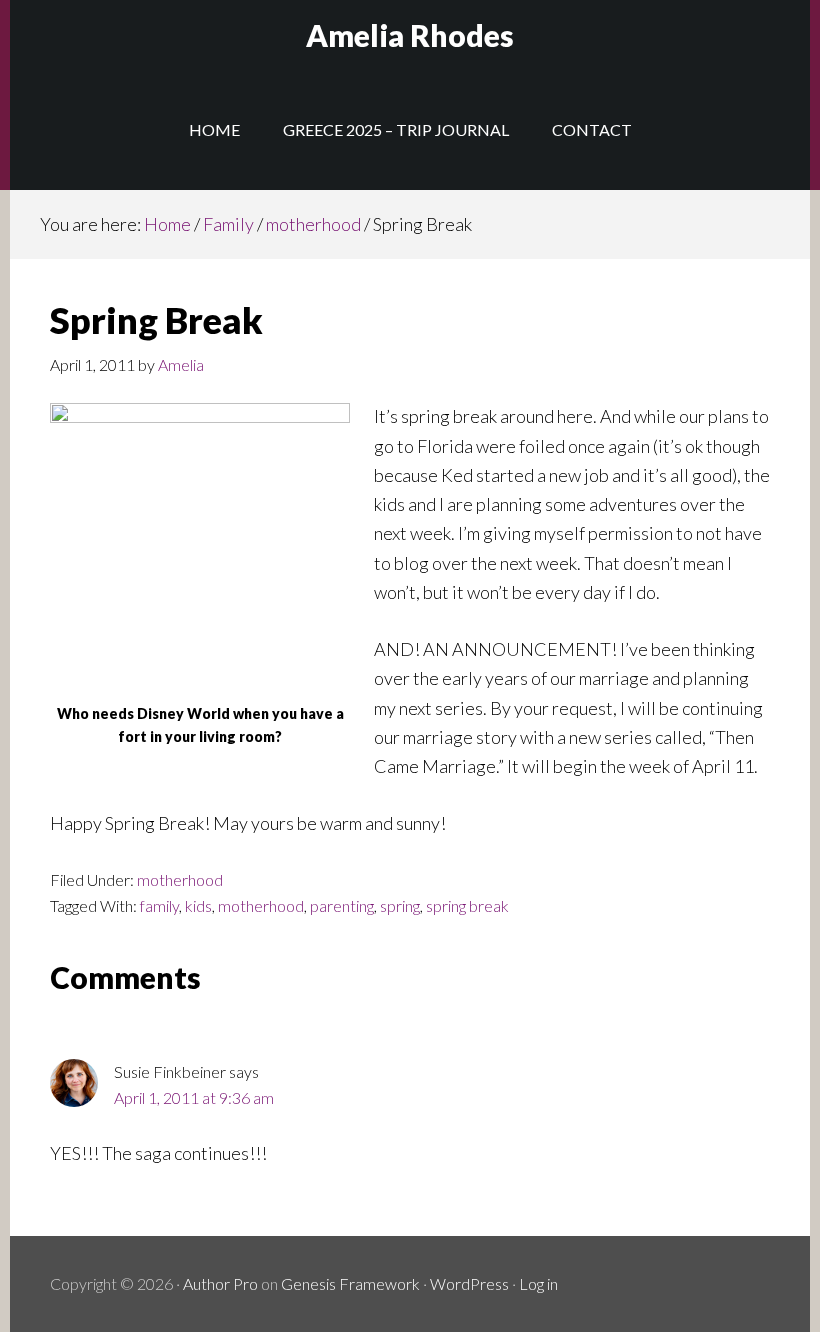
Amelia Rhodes (410, 35)
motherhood (180, 879)
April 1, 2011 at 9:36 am (194, 1097)
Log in (538, 1283)
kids (198, 905)
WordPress (469, 1283)
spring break (467, 905)
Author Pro (220, 1283)
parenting (342, 905)
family (159, 905)
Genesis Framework (350, 1283)
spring (400, 905)
